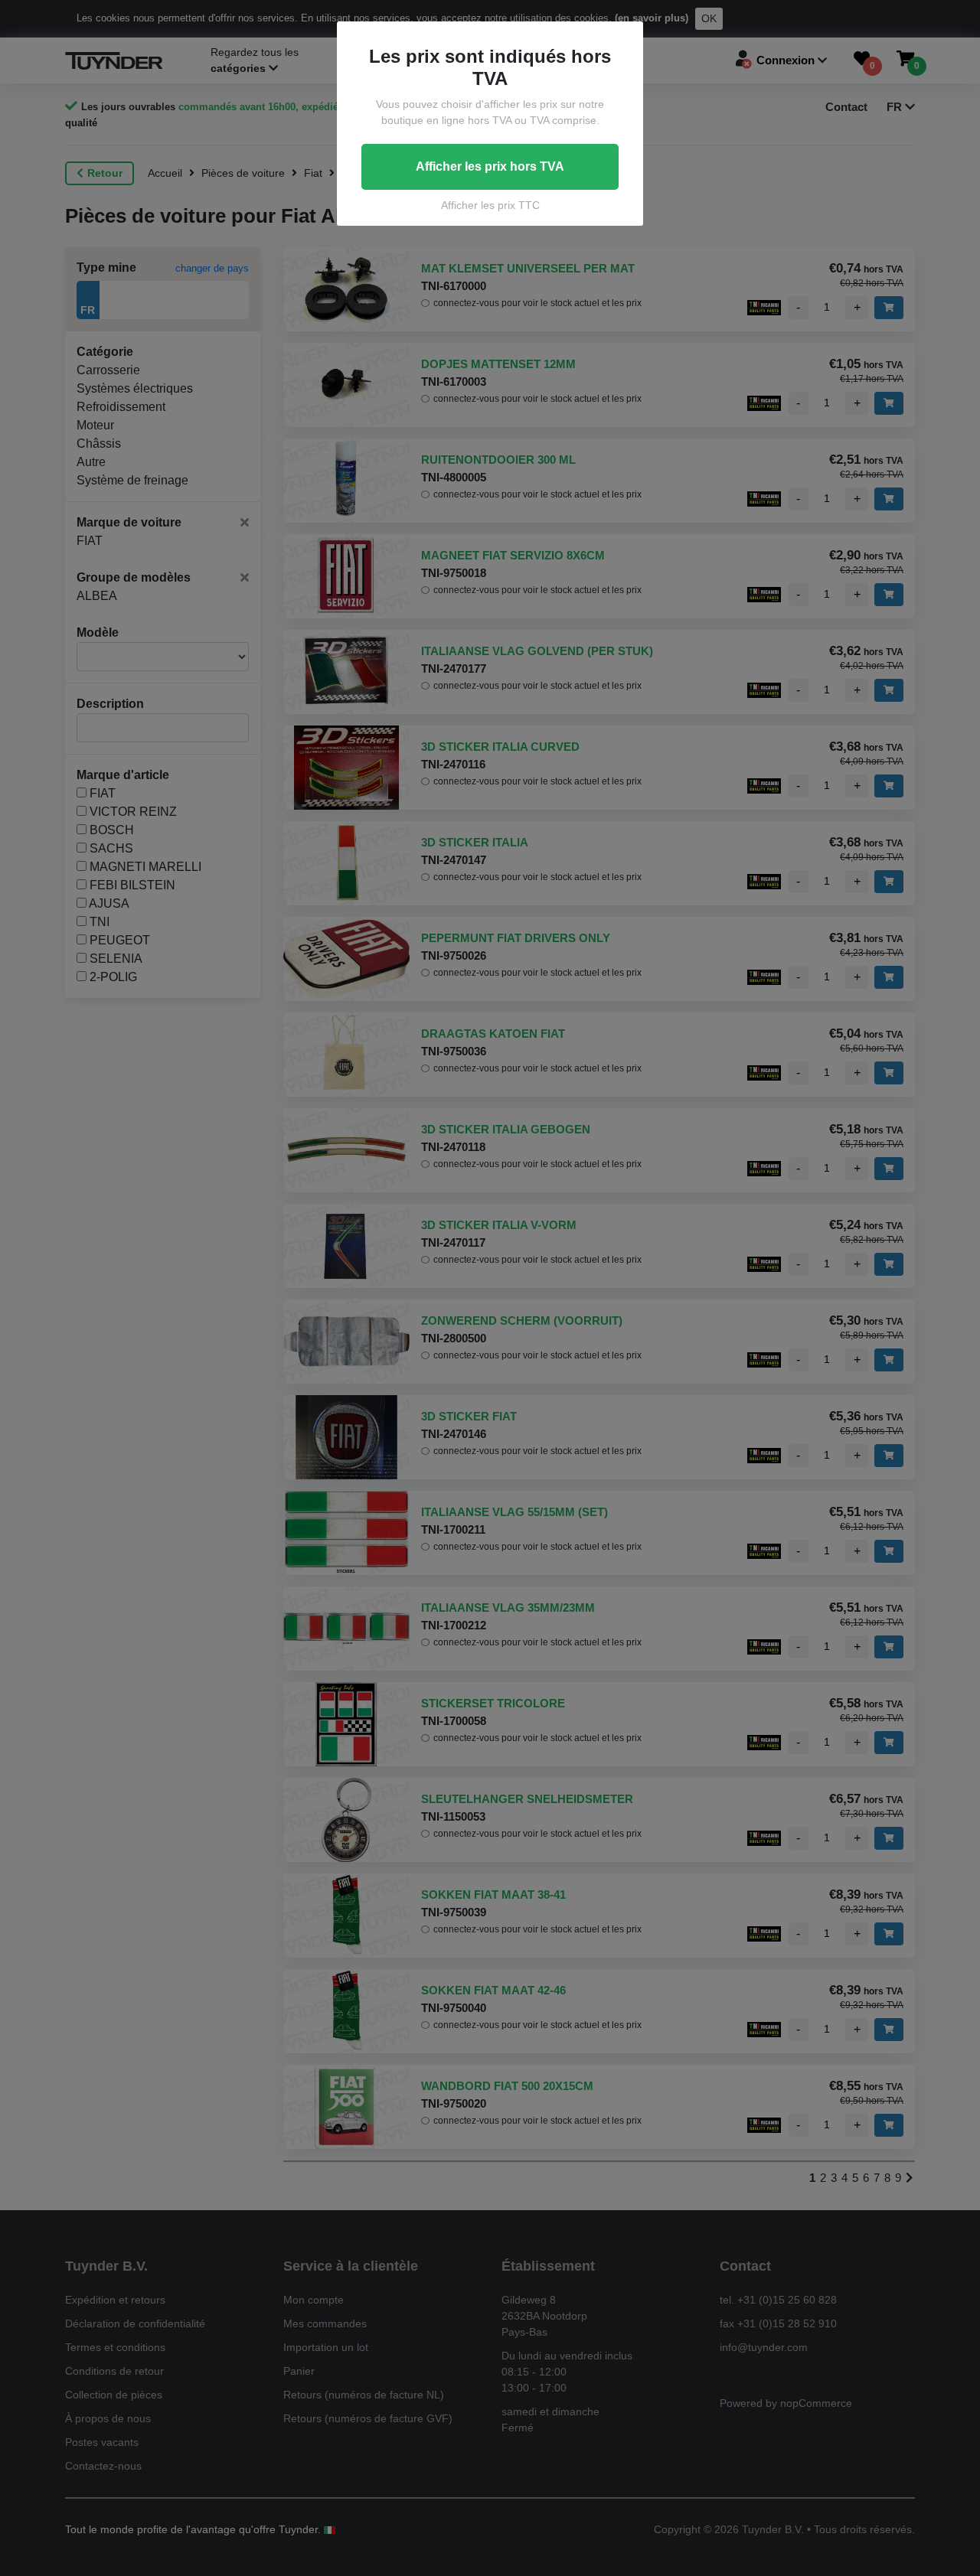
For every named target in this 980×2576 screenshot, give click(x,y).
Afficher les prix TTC (490, 205)
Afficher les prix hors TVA (490, 166)
